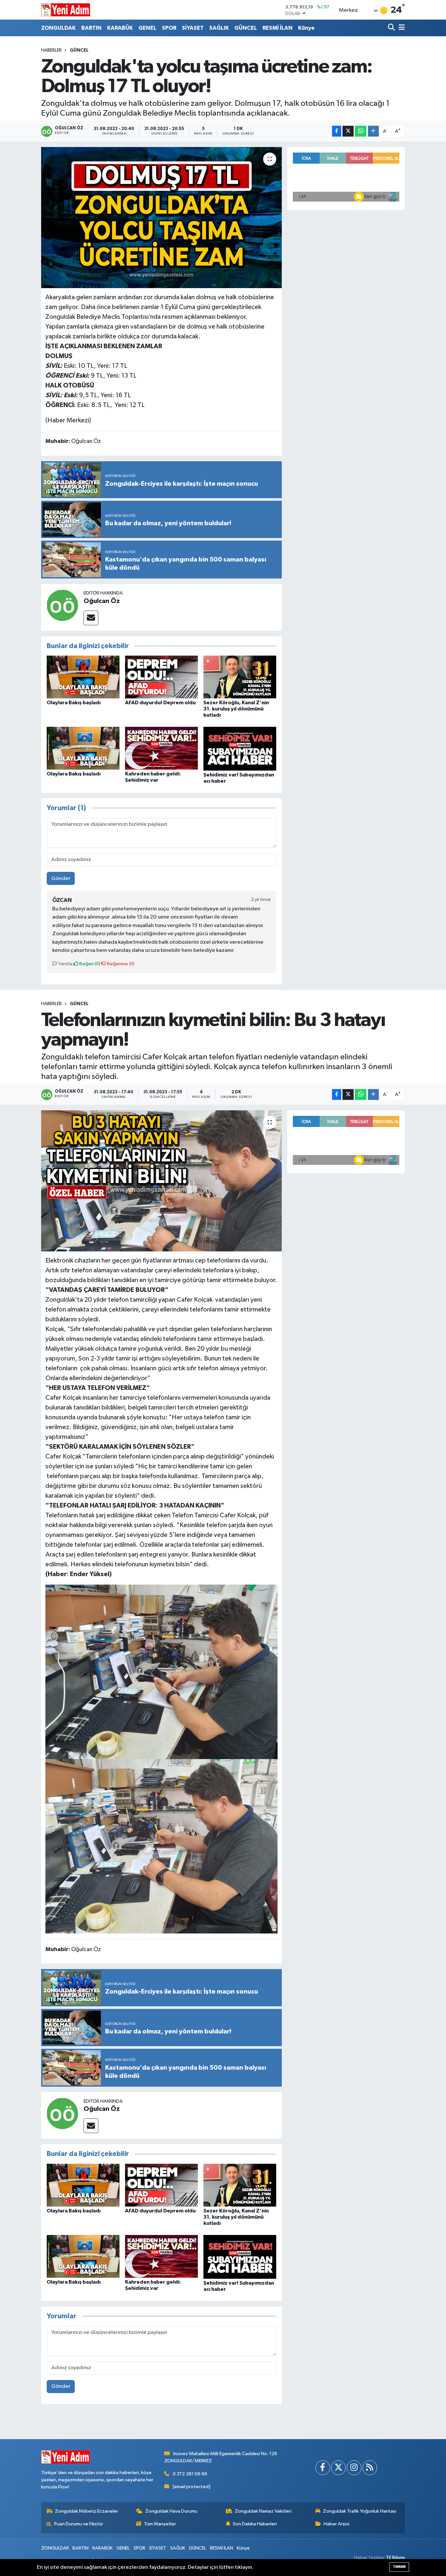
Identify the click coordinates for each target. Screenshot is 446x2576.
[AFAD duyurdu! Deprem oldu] (161, 677)
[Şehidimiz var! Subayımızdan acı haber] (240, 749)
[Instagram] (354, 2468)
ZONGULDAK (58, 28)
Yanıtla (65, 964)
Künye (306, 28)
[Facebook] (323, 2468)
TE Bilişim (395, 2558)
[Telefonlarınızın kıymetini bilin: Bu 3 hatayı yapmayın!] (161, 1181)
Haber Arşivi (336, 2524)
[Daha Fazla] (373, 131)
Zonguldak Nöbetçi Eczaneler (87, 2511)
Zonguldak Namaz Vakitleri (263, 2511)
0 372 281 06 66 (190, 2474)
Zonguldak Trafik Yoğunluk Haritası (360, 2511)
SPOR (169, 28)
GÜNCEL (246, 28)
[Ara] (392, 28)
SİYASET (193, 28)
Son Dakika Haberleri (255, 2524)
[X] (338, 2468)
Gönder (61, 879)
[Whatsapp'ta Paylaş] (361, 131)
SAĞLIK (219, 28)
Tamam (399, 2567)
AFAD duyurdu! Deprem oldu (160, 703)
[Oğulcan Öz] (62, 605)
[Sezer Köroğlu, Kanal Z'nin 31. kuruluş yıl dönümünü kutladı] (240, 677)
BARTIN (91, 28)
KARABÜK (120, 28)
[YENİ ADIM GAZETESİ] (66, 10)
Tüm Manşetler (160, 2524)
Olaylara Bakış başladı (74, 703)
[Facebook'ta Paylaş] (337, 131)
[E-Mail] (91, 618)
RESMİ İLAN (278, 28)
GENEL (147, 28)
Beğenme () (120, 964)
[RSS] (370, 2468)
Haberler (51, 50)
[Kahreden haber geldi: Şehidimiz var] (161, 748)
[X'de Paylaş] (348, 131)
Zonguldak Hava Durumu (171, 2511)
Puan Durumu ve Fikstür (79, 2524)
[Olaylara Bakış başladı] (83, 677)
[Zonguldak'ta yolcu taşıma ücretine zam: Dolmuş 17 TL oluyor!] (161, 218)
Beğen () (89, 964)
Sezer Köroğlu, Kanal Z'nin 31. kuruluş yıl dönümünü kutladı (236, 709)
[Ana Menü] (401, 28)
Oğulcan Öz (102, 601)
